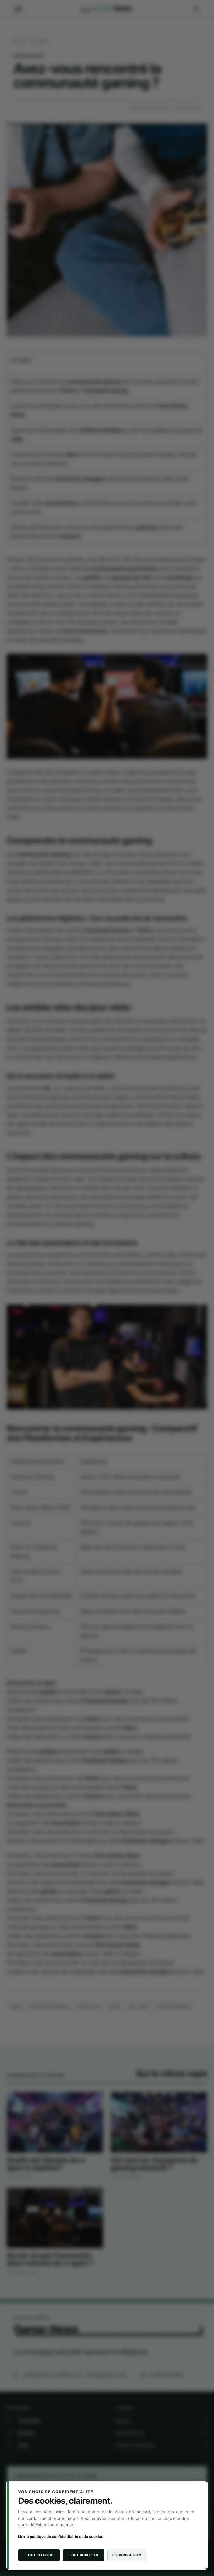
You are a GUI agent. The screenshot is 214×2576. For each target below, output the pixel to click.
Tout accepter (83, 2555)
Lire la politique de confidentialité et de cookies (61, 2536)
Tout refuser (39, 2555)
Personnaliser (127, 2555)
